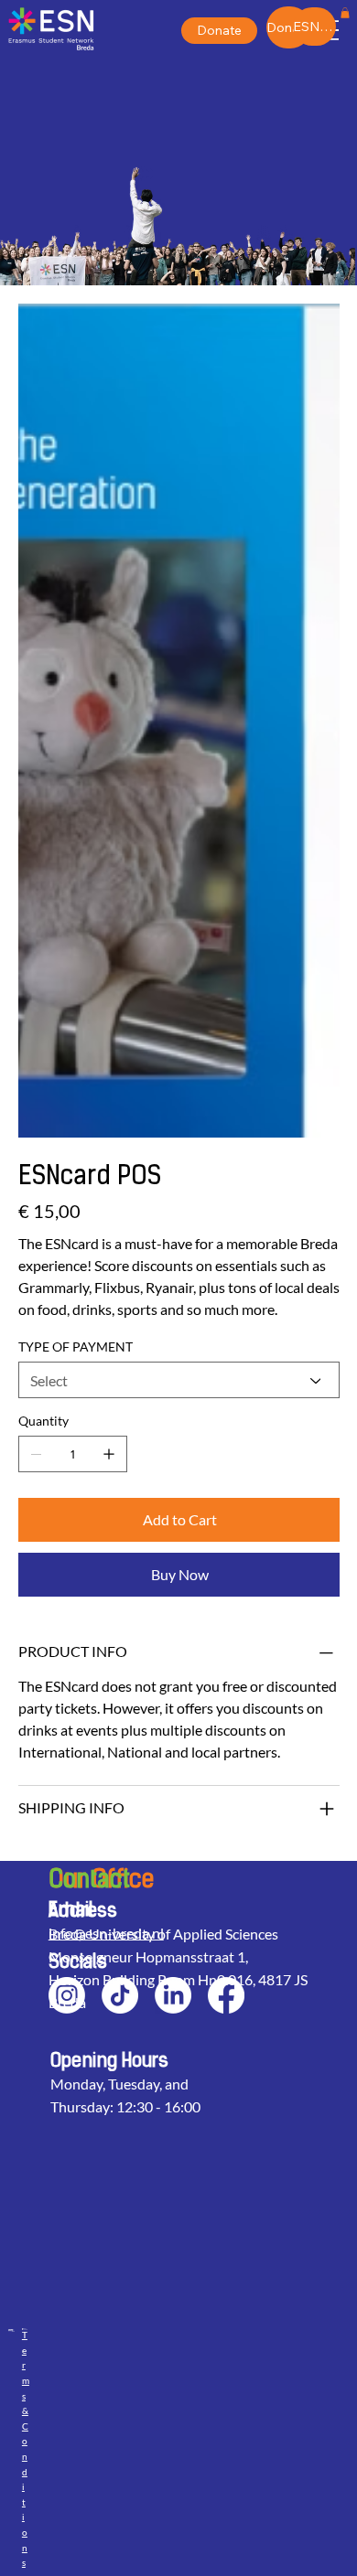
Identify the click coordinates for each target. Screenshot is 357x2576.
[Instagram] (67, 1995)
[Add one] (109, 1454)
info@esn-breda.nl (106, 1933)
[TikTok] (120, 1995)
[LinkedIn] (173, 1995)
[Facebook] (226, 1995)
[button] (345, 13)
